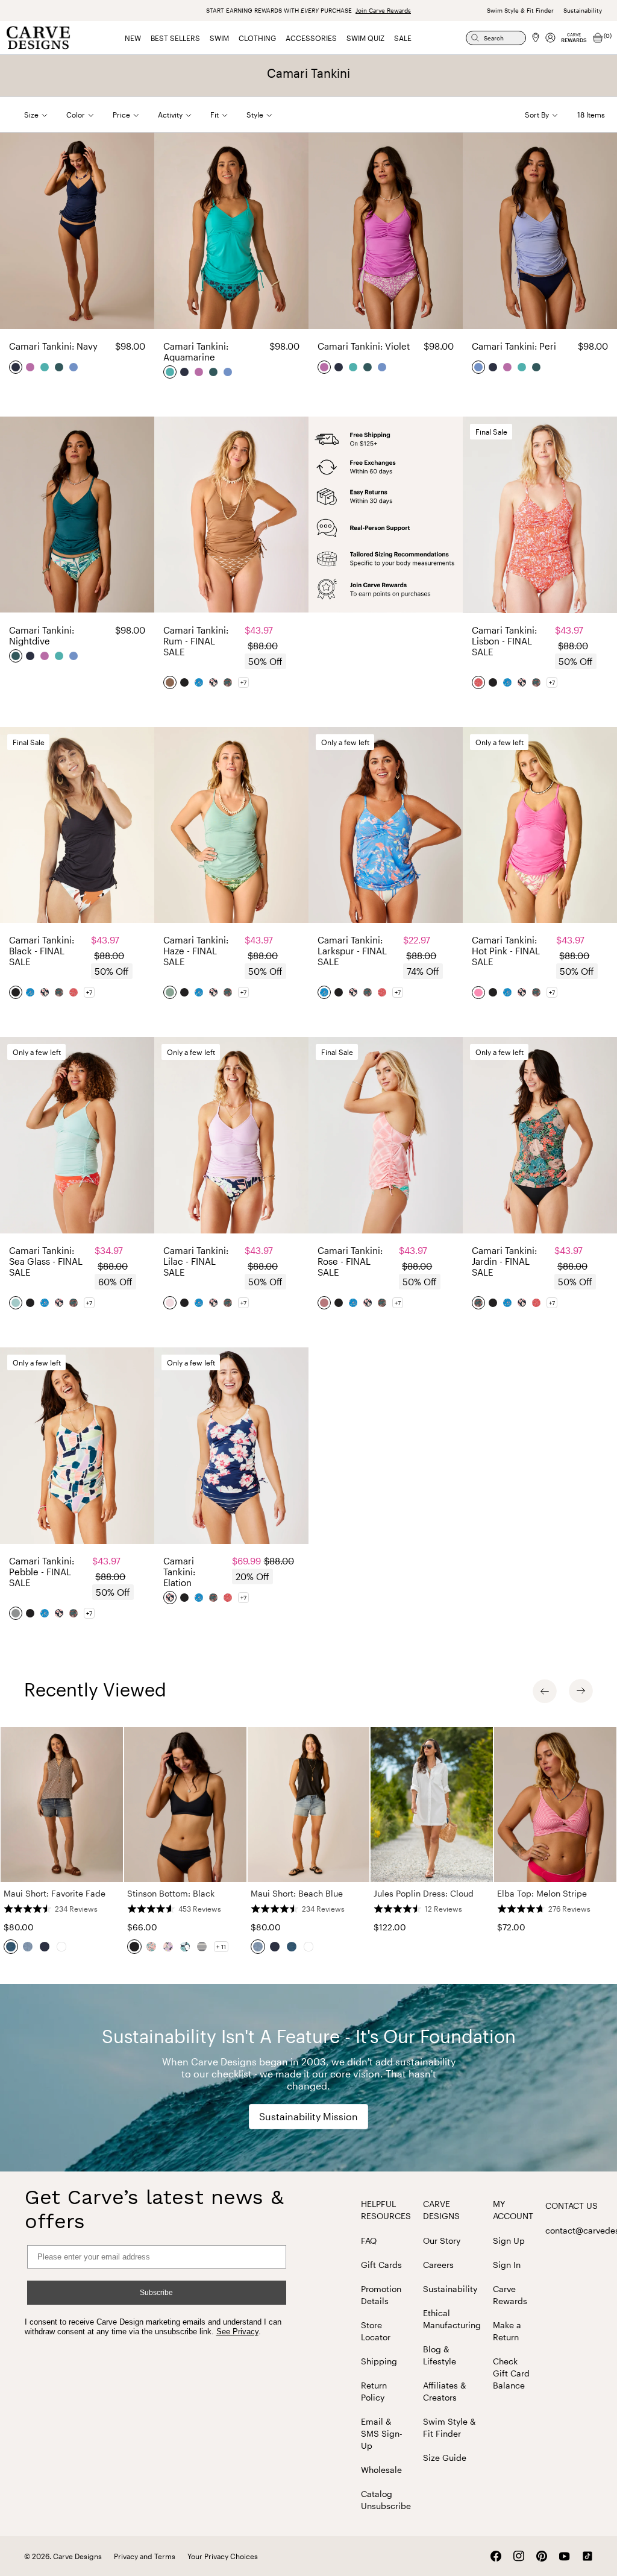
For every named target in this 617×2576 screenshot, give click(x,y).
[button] (45, 115)
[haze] (171, 992)
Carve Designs (441, 2210)
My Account (513, 2210)
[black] (185, 682)
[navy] (16, 367)
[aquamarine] (45, 367)
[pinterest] (542, 2556)
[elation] (214, 682)
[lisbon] (479, 682)
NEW (133, 38)
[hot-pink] (479, 992)
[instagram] (519, 2556)
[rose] (325, 1303)
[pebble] (16, 1613)
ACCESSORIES (311, 38)
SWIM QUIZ (365, 38)
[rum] (171, 682)
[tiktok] (587, 2556)
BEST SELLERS (175, 38)
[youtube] (565, 2556)
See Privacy (237, 2332)
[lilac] (171, 1303)
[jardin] (228, 682)
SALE (403, 38)
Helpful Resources (386, 2210)
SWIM (219, 38)
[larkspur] (199, 682)
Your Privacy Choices (223, 2556)
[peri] (74, 367)
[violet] (31, 367)
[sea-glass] (16, 1303)
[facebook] (496, 2556)
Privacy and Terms (145, 2556)
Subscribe (156, 2293)
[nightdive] (60, 367)
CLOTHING (257, 38)
